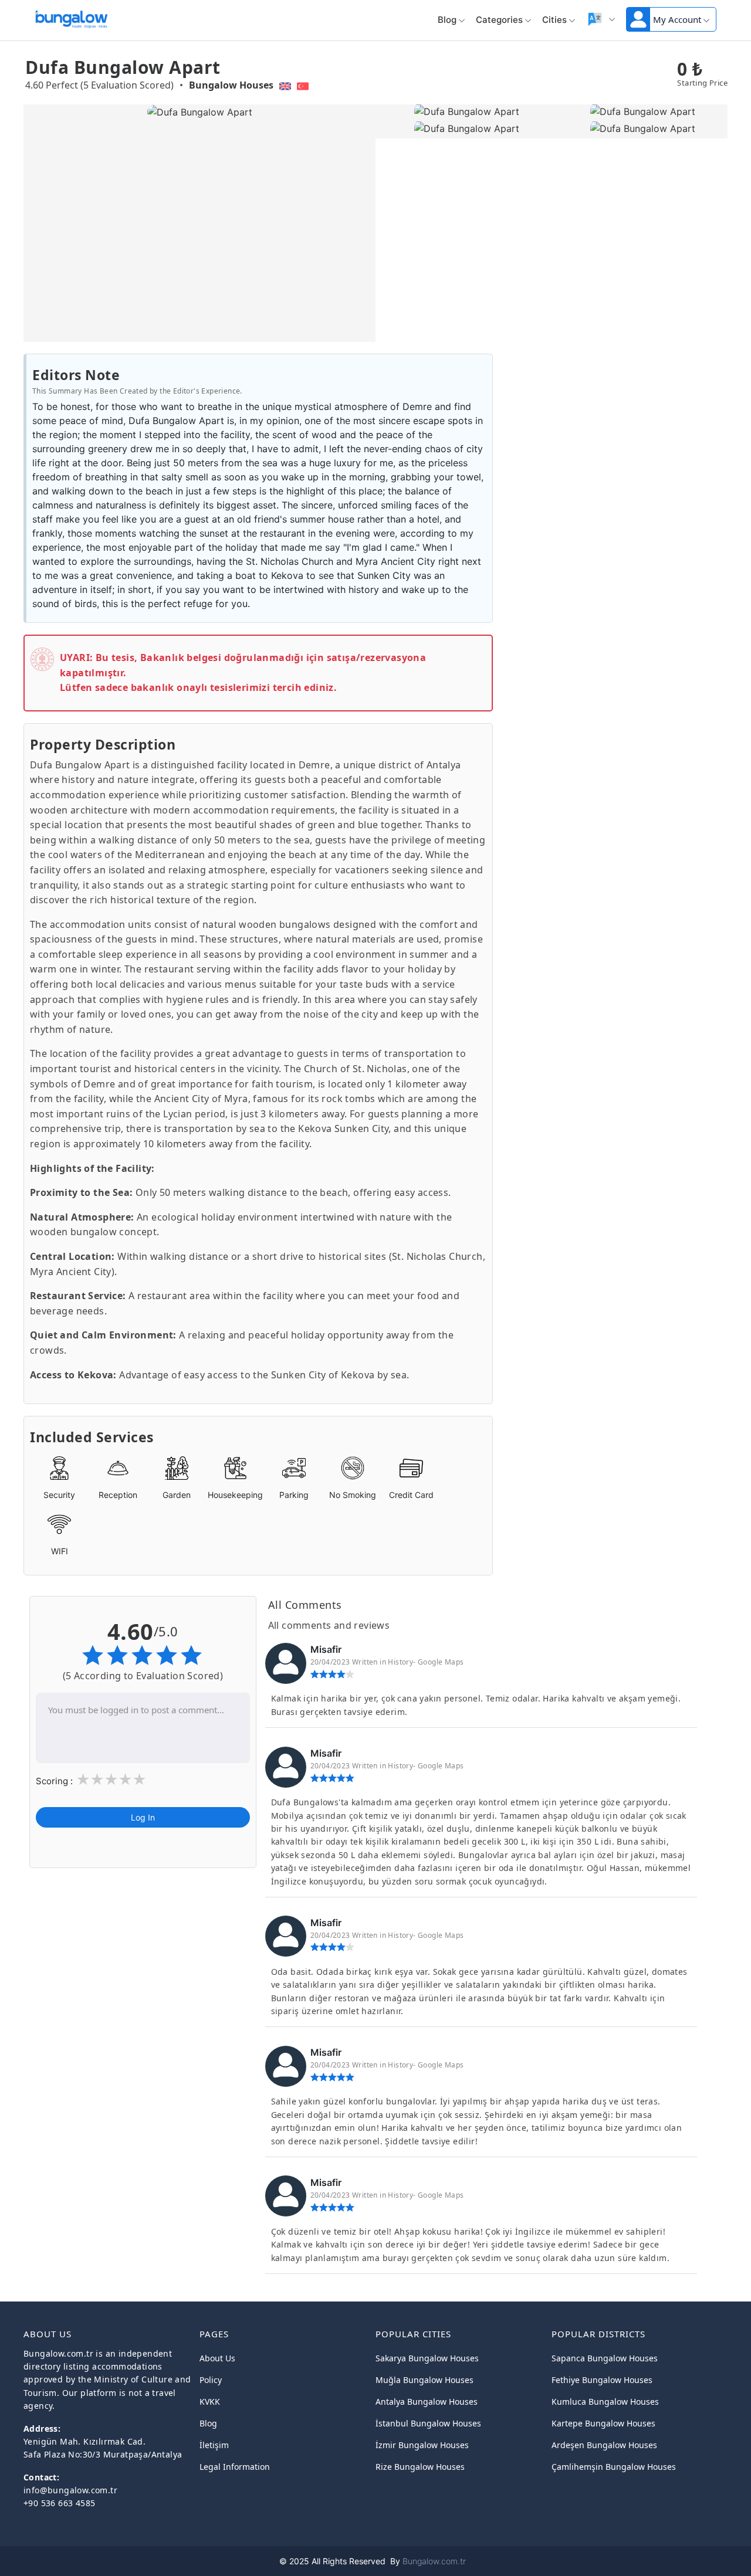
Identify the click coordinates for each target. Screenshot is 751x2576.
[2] (97, 1781)
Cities (554, 20)
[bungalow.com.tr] (71, 17)
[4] (125, 1781)
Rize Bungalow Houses (420, 2467)
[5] (139, 1781)
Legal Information (235, 2467)
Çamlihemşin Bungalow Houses (614, 2467)
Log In (143, 1818)
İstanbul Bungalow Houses (428, 2423)
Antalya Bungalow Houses (427, 2402)
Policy (211, 2380)
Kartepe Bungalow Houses (603, 2423)
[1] (83, 1781)
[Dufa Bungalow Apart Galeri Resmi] (464, 112)
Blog (447, 20)
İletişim (214, 2445)
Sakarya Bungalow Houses (427, 2358)
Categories (499, 20)
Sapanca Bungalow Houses (605, 2358)
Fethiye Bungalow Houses (602, 2380)
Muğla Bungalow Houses (424, 2380)
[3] (111, 1781)
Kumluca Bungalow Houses (605, 2402)
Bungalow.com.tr (434, 2561)
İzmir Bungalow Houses (422, 2445)
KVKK (210, 2402)
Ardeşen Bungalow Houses (604, 2445)
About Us (217, 2358)
